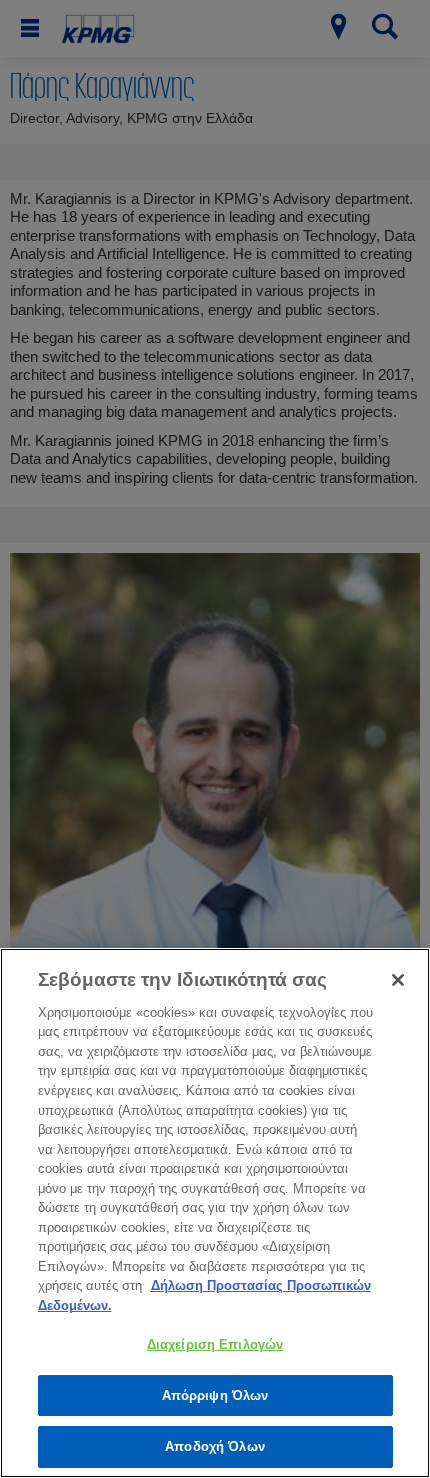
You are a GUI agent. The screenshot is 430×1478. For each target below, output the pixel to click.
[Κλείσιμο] (398, 980)
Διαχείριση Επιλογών (215, 1344)
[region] (215, 1213)
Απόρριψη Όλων (215, 1395)
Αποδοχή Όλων (215, 1446)
